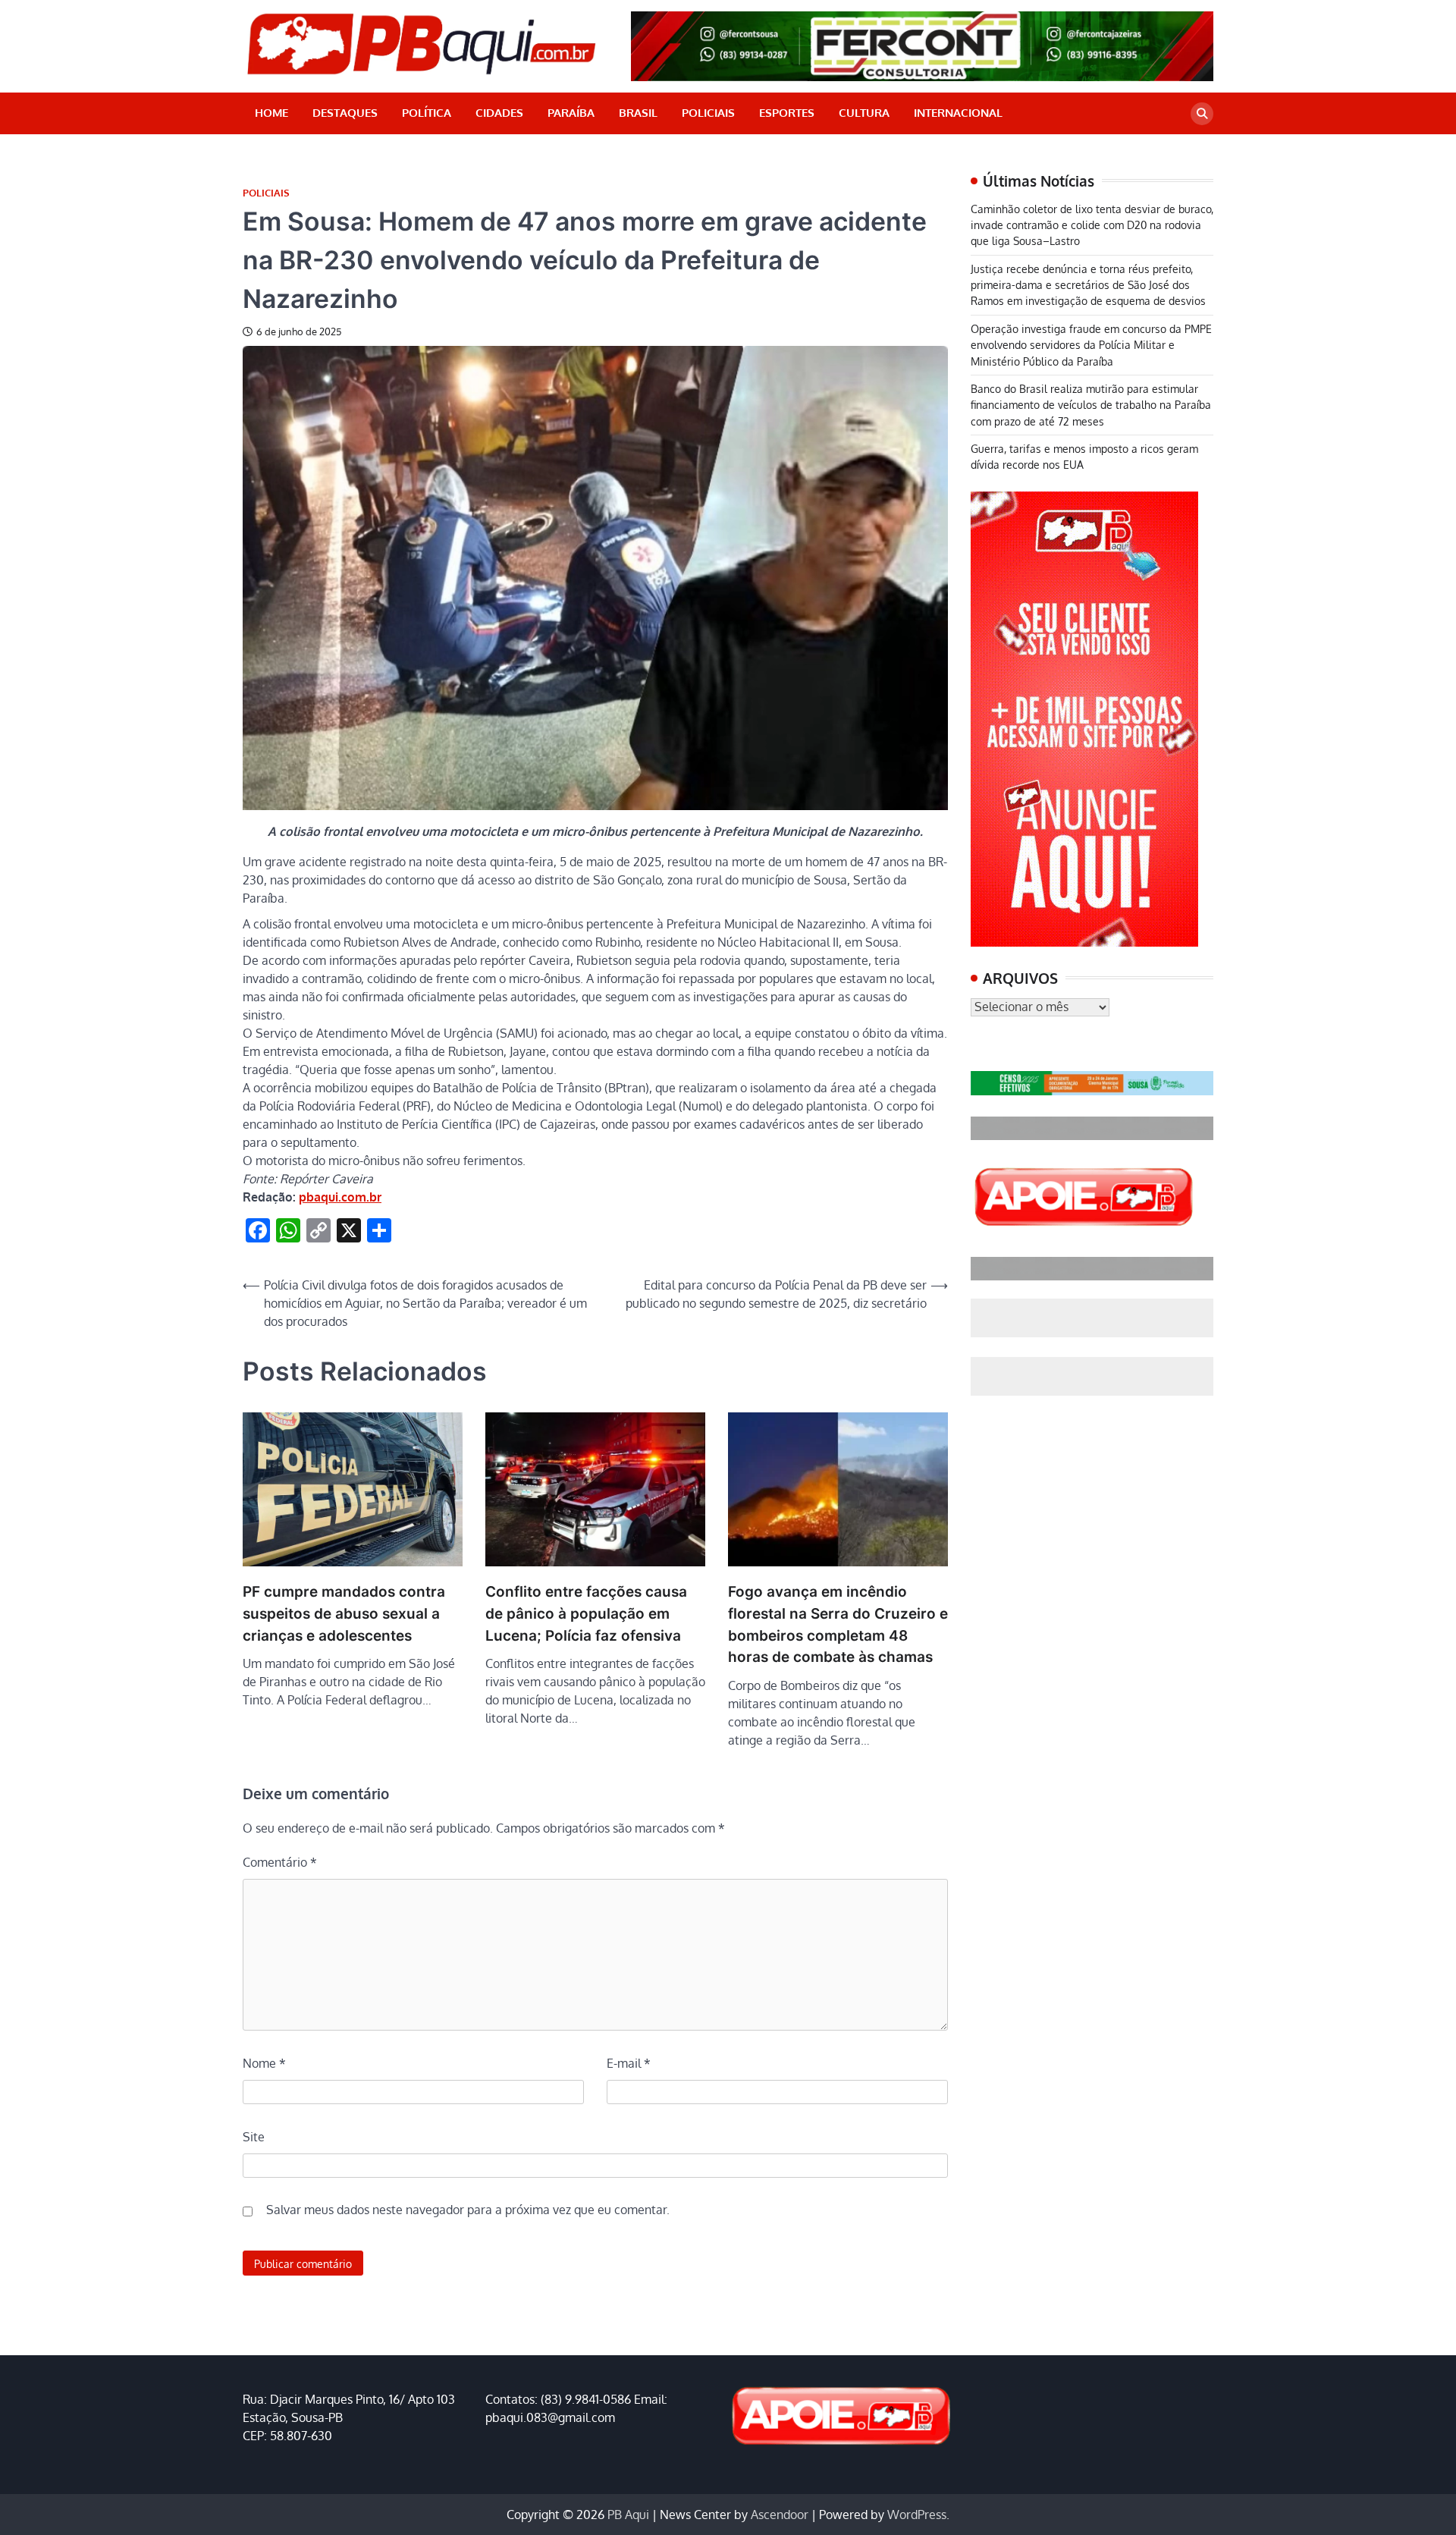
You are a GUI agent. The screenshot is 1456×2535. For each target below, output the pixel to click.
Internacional (958, 113)
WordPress (917, 2515)
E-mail (629, 2063)
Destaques (345, 113)
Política (427, 113)
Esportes (787, 113)
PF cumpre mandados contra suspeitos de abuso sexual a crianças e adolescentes (344, 1613)
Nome (264, 2063)
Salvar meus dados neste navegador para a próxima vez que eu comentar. (468, 2210)
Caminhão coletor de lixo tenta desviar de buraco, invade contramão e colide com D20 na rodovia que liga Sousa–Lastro (1092, 225)
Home (271, 113)
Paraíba (571, 113)
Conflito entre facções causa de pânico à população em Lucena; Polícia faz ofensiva (586, 1613)
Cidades (499, 113)
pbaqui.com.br (340, 1197)
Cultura (864, 113)
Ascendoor (780, 2515)
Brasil (638, 113)
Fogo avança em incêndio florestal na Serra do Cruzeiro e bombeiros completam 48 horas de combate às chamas (838, 1624)
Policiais (708, 113)
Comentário (280, 1862)
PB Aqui (628, 2515)
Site (254, 2137)
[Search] (1202, 114)
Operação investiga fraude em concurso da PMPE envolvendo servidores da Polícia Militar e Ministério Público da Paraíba (1091, 345)
